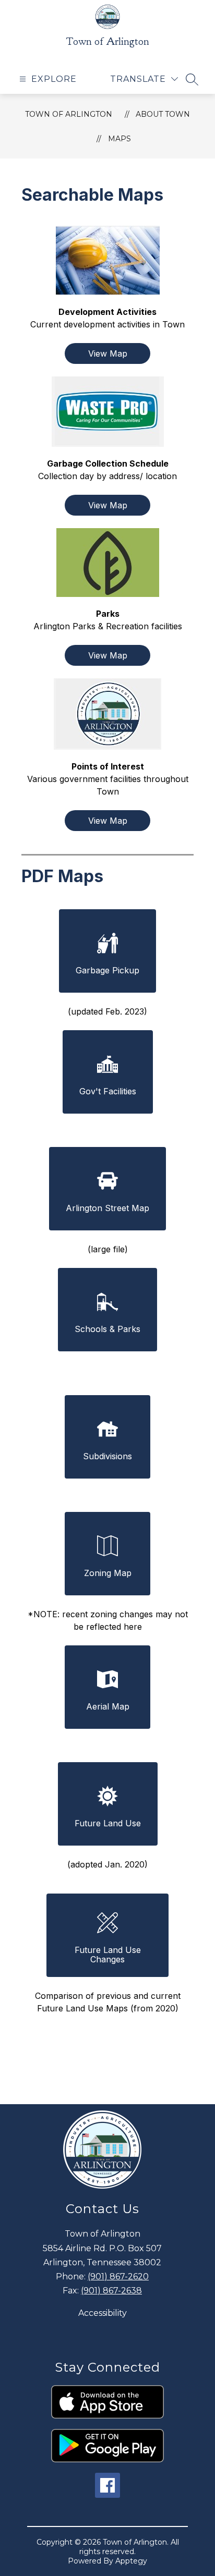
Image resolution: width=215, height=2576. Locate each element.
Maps (120, 139)
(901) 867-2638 (111, 2291)
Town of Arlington (69, 114)
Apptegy (131, 2561)
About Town (163, 114)
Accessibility (103, 2313)
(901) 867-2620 (118, 2276)
